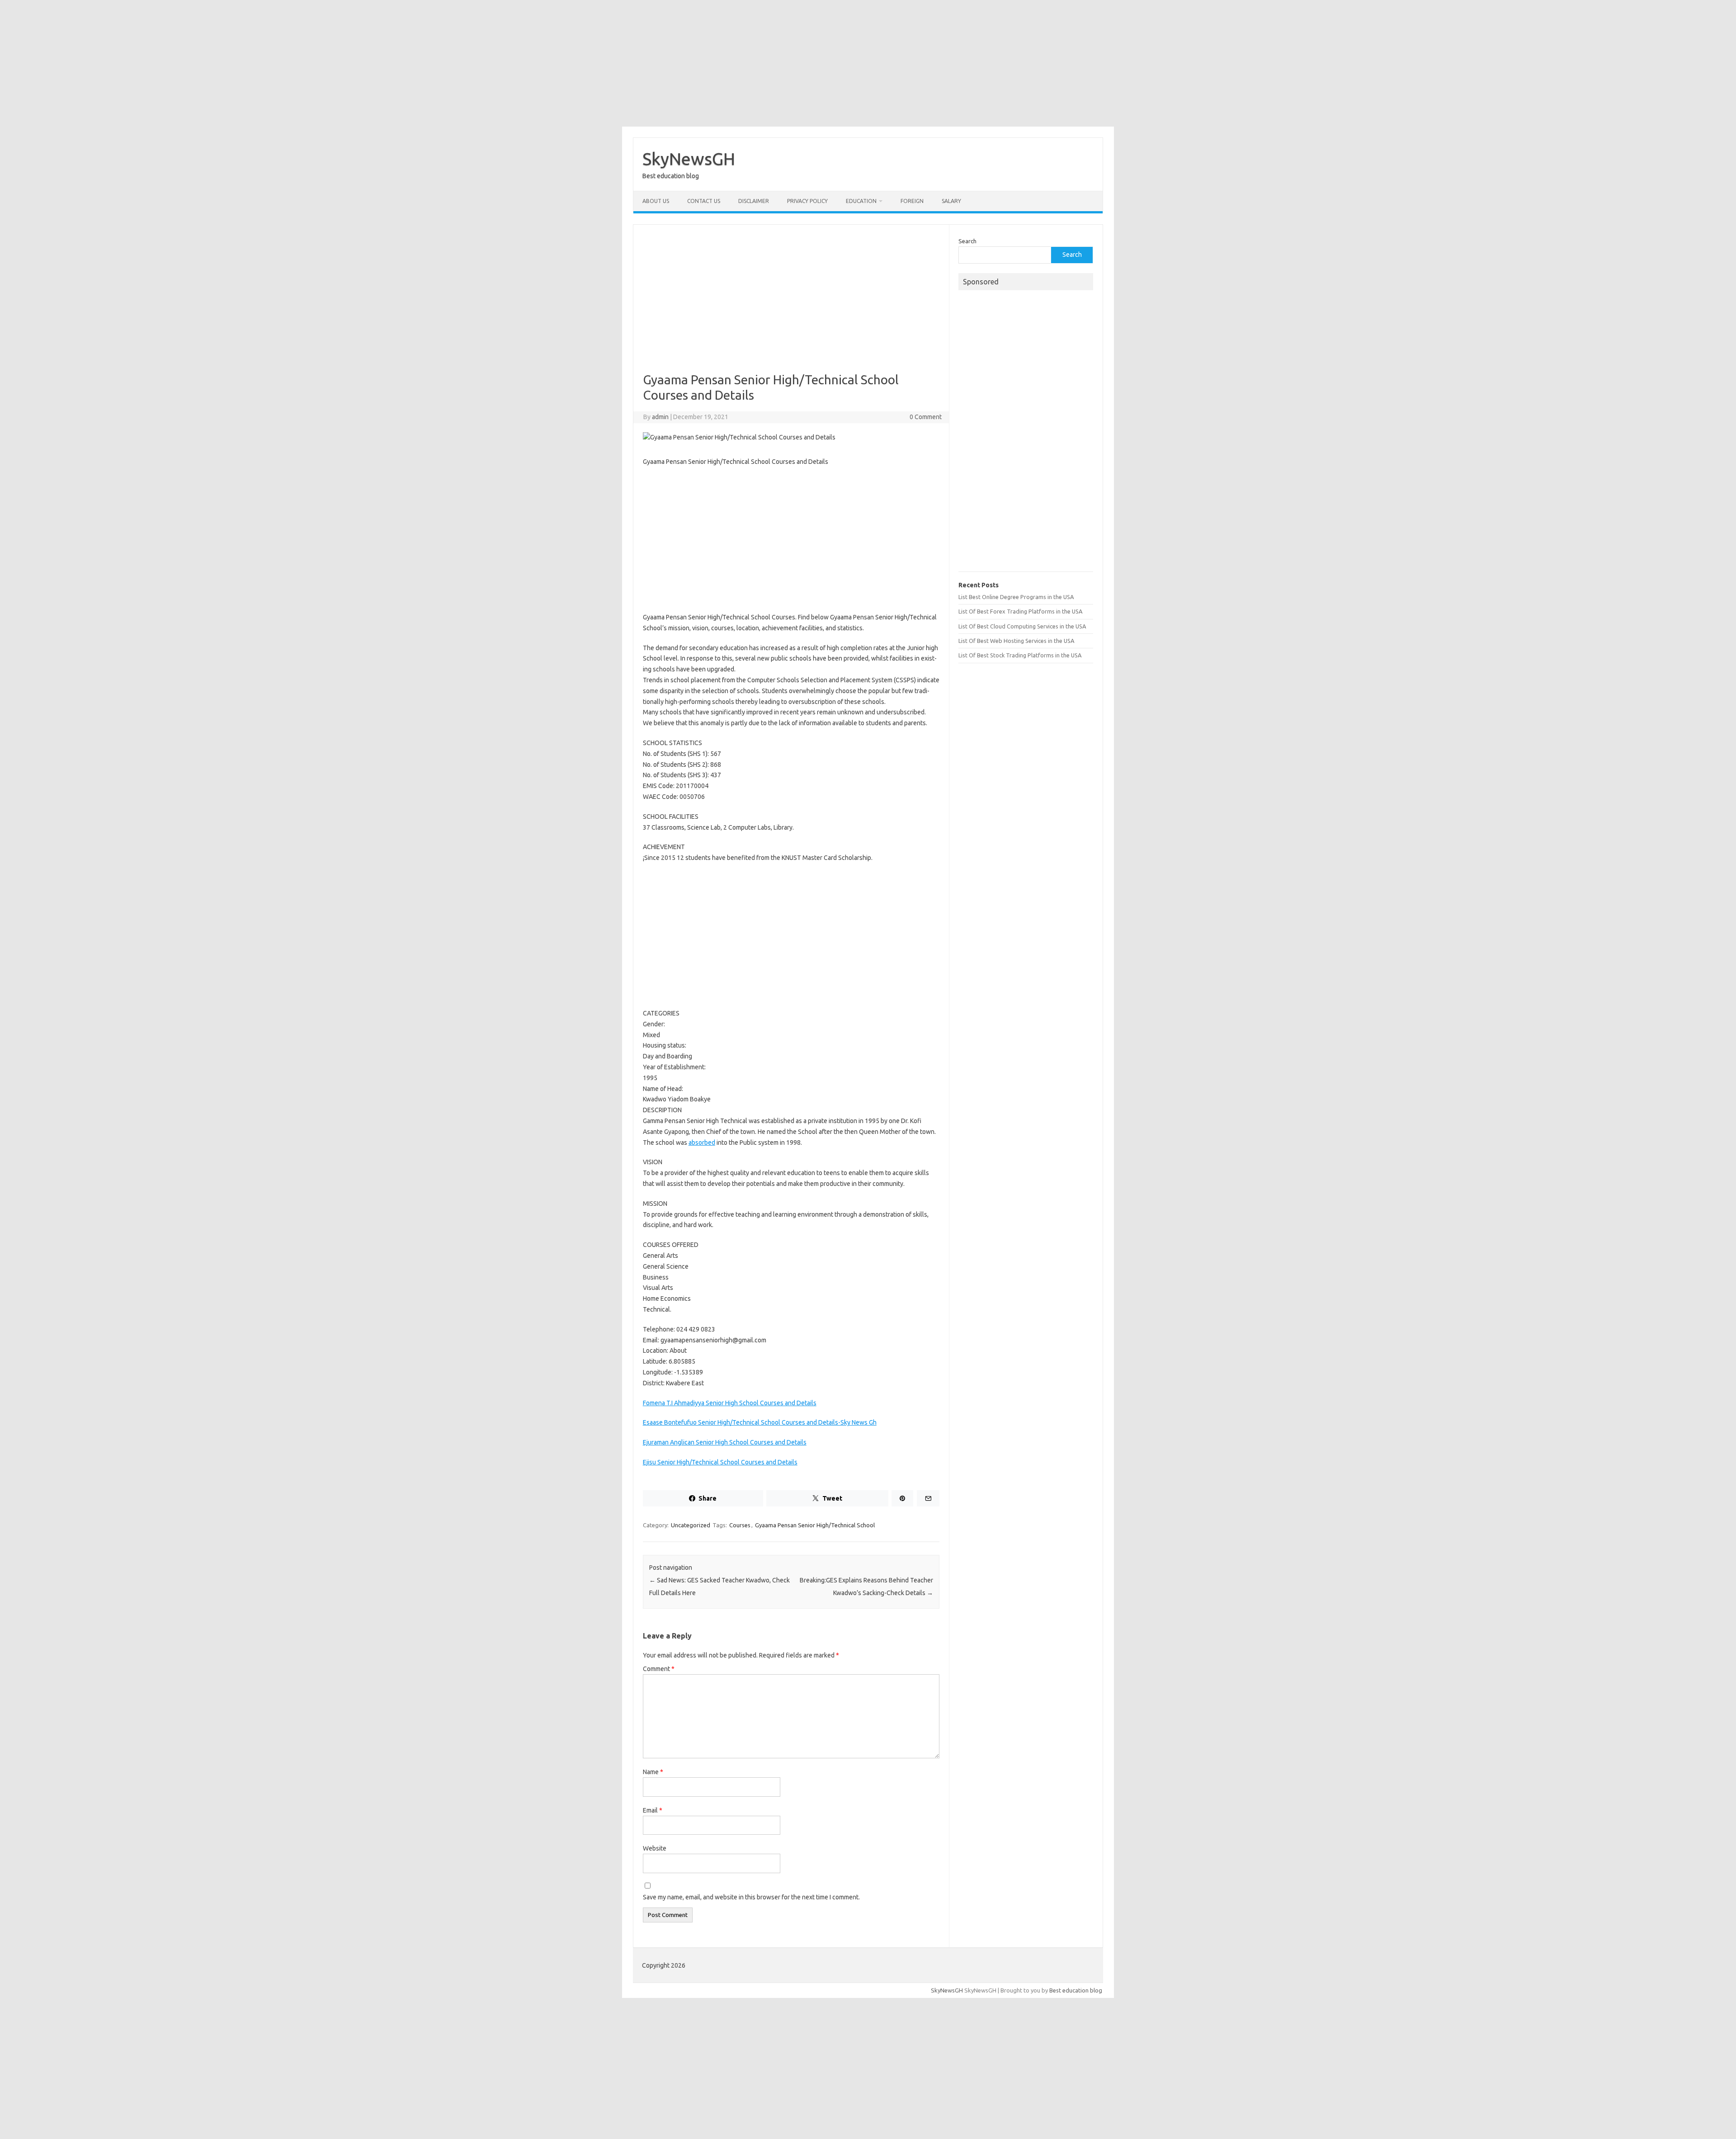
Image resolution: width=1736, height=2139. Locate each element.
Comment (659, 1669)
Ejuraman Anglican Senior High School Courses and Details (725, 1442)
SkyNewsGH (689, 159)
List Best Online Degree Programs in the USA (1016, 597)
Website (655, 1848)
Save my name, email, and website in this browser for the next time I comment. (751, 1897)
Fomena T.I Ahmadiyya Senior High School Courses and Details (730, 1403)
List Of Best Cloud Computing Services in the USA (1022, 626)
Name (653, 1772)
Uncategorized (691, 1525)
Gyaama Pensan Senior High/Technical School (815, 1525)
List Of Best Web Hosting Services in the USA (1016, 641)
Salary (951, 201)
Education (861, 201)
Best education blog (1076, 1990)
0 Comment (926, 417)
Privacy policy (807, 201)
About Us (656, 201)
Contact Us (704, 201)
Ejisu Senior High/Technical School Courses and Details (720, 1462)
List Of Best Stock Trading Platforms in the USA (1020, 655)
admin (660, 417)
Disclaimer (754, 201)
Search (967, 241)
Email (653, 1810)
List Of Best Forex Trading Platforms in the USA (1020, 611)
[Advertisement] (868, 63)
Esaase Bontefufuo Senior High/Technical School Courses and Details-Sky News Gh (760, 1422)
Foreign (912, 201)
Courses (740, 1525)
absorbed (702, 1143)
